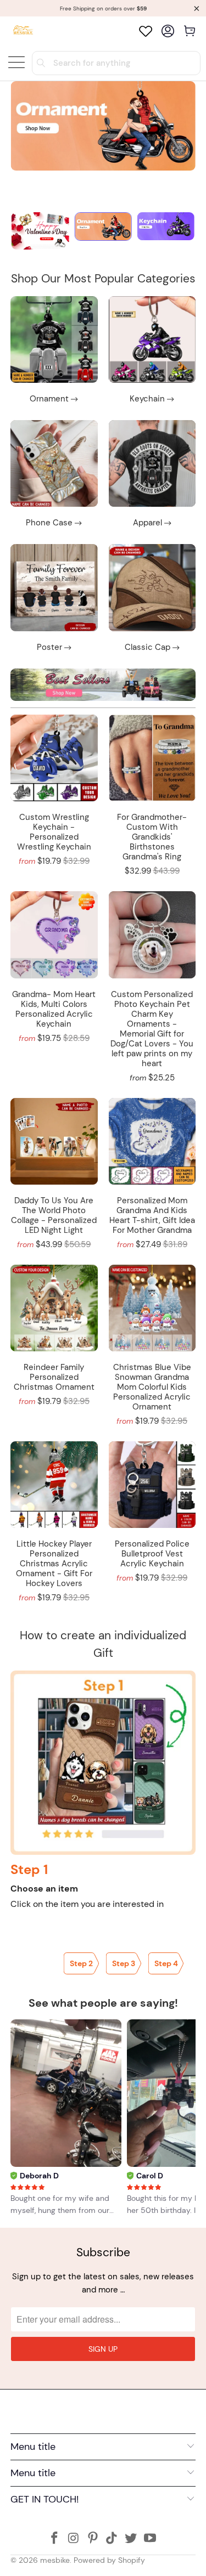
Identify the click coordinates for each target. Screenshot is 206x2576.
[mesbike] (23, 31)
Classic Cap (152, 599)
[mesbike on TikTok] (112, 2539)
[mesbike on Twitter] (131, 2539)
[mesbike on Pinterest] (93, 2539)
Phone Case (54, 475)
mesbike (55, 2560)
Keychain (152, 351)
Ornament (54, 351)
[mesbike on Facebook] (55, 2539)
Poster (54, 599)
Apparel (152, 475)
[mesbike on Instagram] (74, 2539)
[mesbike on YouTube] (150, 2539)
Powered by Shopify (109, 2560)
